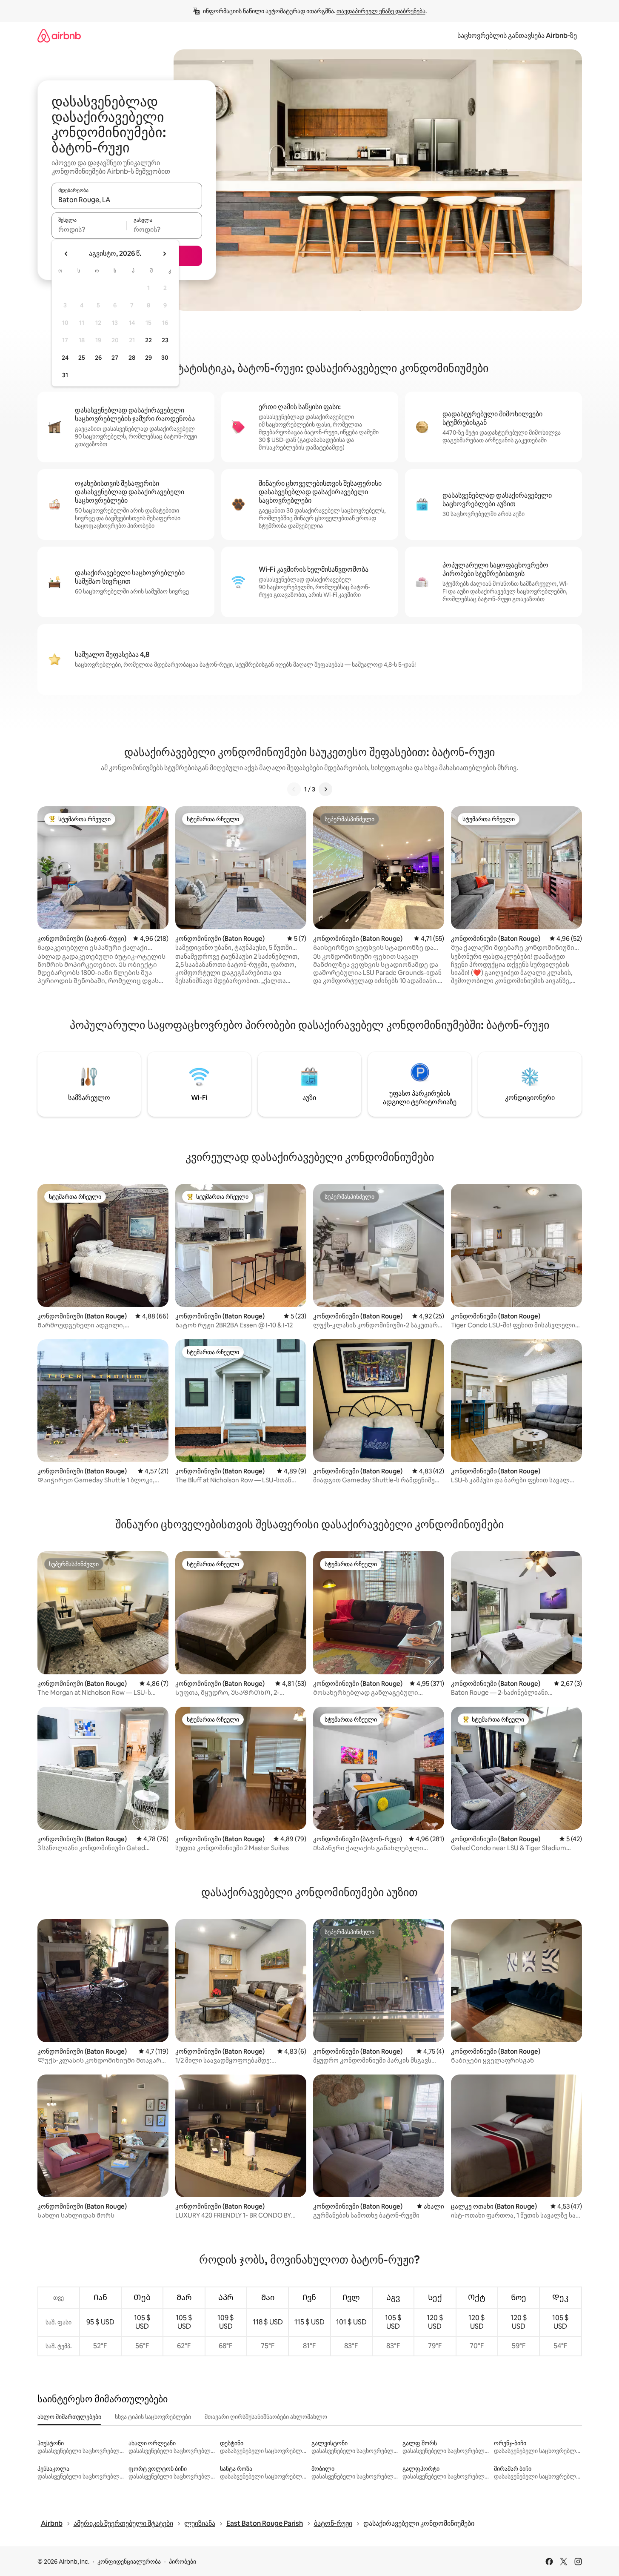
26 (98, 358)
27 (115, 358)
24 (65, 358)
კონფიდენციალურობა (129, 2562)
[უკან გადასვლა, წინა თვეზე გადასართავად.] (66, 254)
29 (148, 358)
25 (82, 358)
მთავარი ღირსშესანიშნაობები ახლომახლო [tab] (266, 2417)
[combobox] (127, 200)
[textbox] (89, 229)
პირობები (183, 2562)
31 (65, 375)
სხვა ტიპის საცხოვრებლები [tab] (153, 2417)
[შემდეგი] (325, 789)
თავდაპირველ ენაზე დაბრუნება (381, 11)
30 (165, 358)
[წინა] (294, 789)
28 (132, 358)
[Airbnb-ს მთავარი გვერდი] (59, 36)
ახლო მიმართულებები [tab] (69, 2417)
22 (148, 340)
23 (165, 340)
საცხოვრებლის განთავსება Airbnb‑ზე (517, 36)
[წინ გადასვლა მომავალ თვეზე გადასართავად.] (164, 254)
